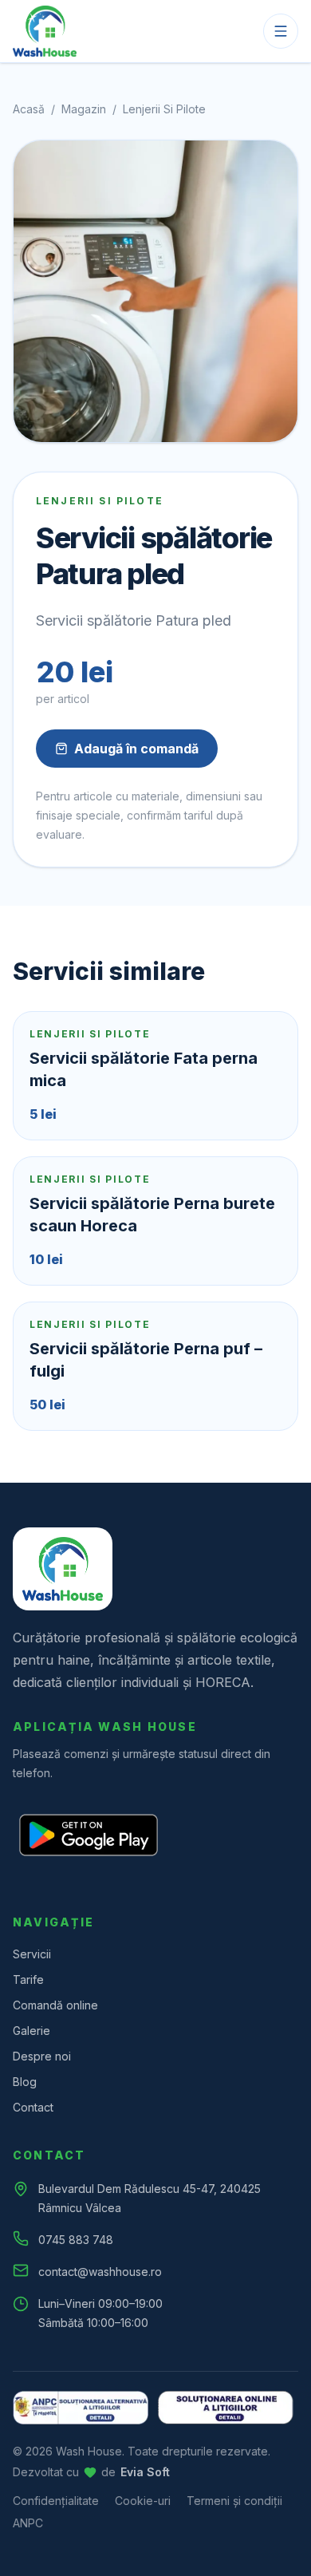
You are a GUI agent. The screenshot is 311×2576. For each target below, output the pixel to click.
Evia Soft (145, 2472)
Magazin (84, 109)
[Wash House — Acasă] (45, 31)
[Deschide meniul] (281, 31)
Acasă (29, 109)
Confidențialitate (56, 2501)
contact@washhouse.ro (100, 2272)
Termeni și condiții (234, 2501)
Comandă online (55, 2005)
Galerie (31, 2031)
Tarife (28, 1979)
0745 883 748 (76, 2240)
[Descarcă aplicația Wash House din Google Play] (89, 1835)
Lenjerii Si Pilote (164, 109)
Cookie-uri (143, 2501)
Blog (25, 2082)
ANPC (28, 2523)
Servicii (32, 1954)
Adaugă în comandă (136, 749)
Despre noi (42, 2056)
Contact (33, 2107)
